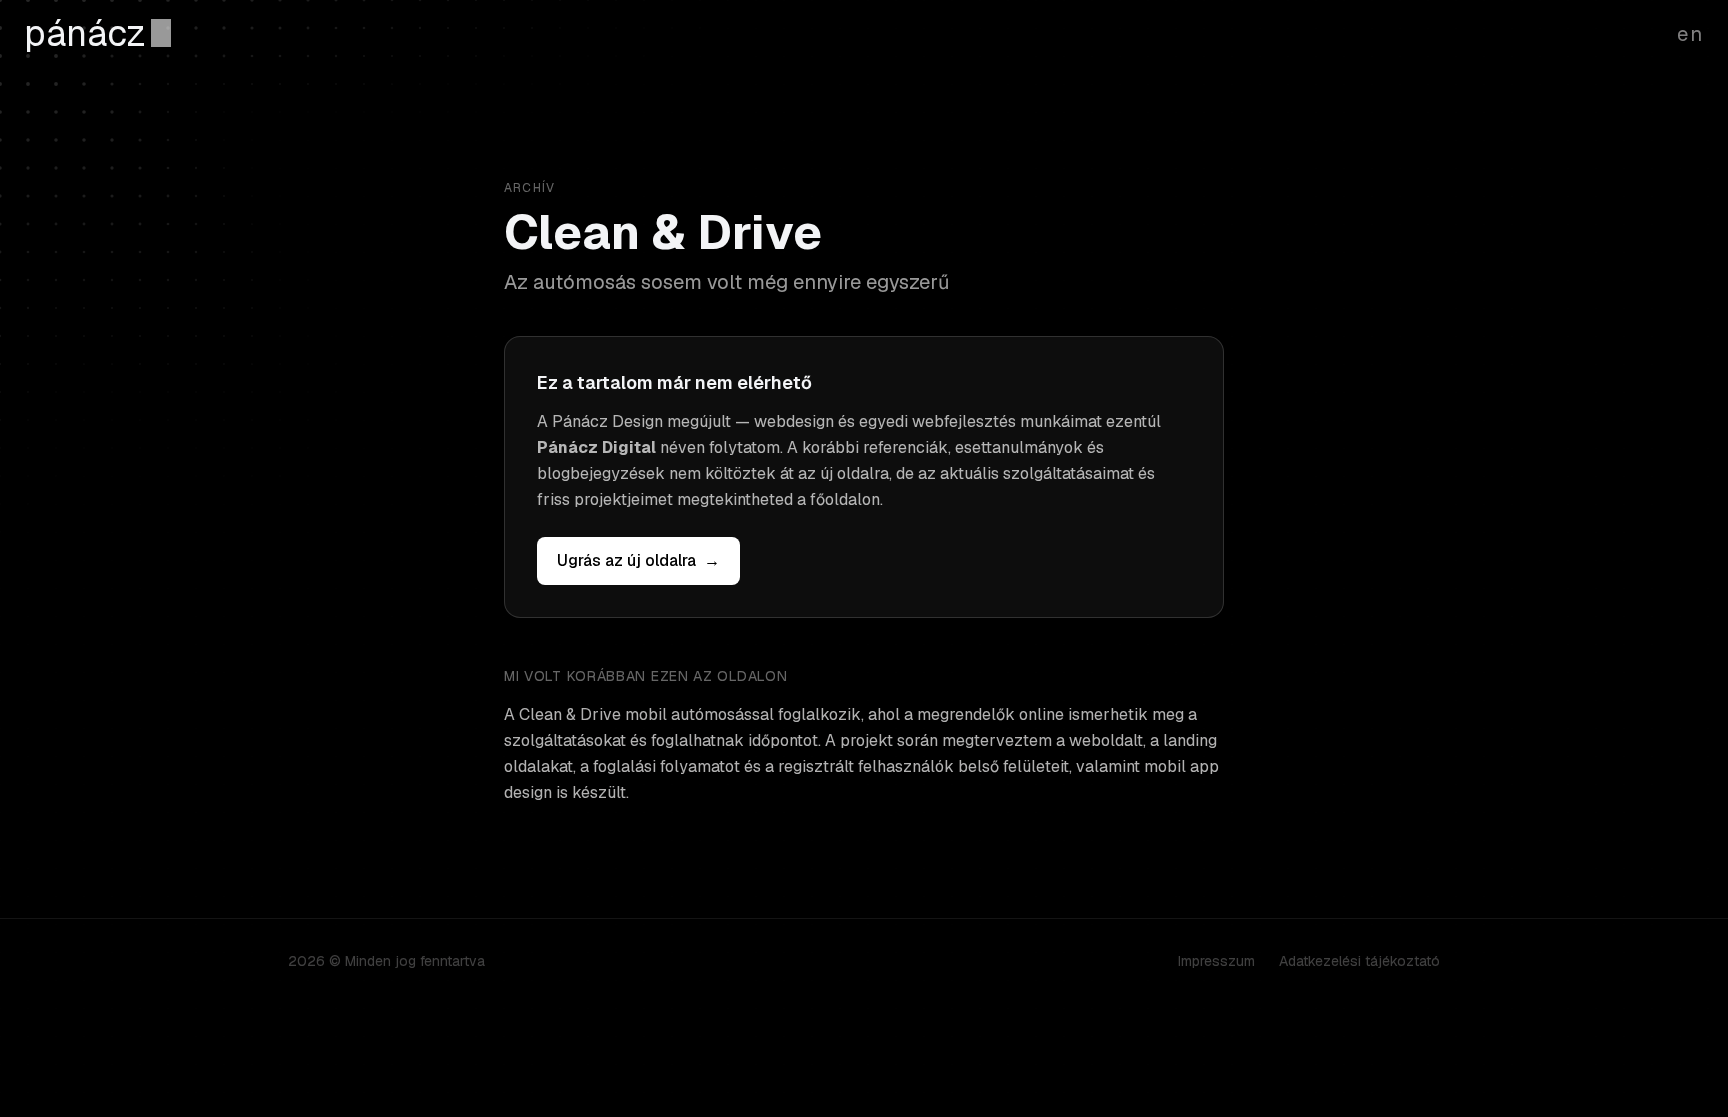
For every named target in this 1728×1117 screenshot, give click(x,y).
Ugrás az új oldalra (638, 560)
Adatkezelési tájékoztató (1359, 961)
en (1690, 34)
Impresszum (1216, 961)
